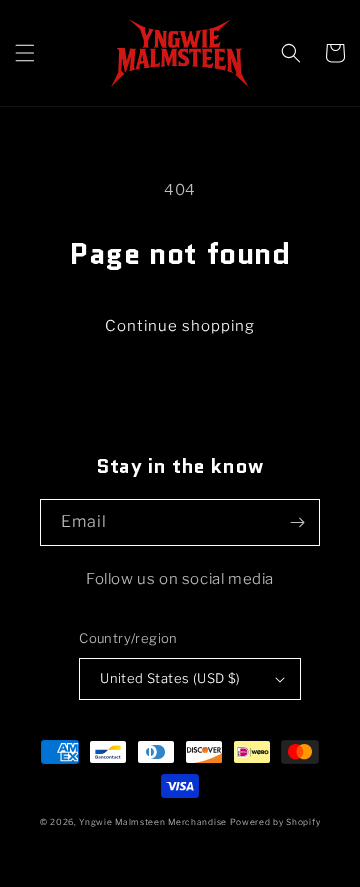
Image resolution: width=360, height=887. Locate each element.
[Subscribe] (297, 522)
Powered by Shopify (275, 822)
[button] (25, 53)
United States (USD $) (170, 678)
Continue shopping (180, 326)
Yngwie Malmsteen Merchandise (153, 822)
